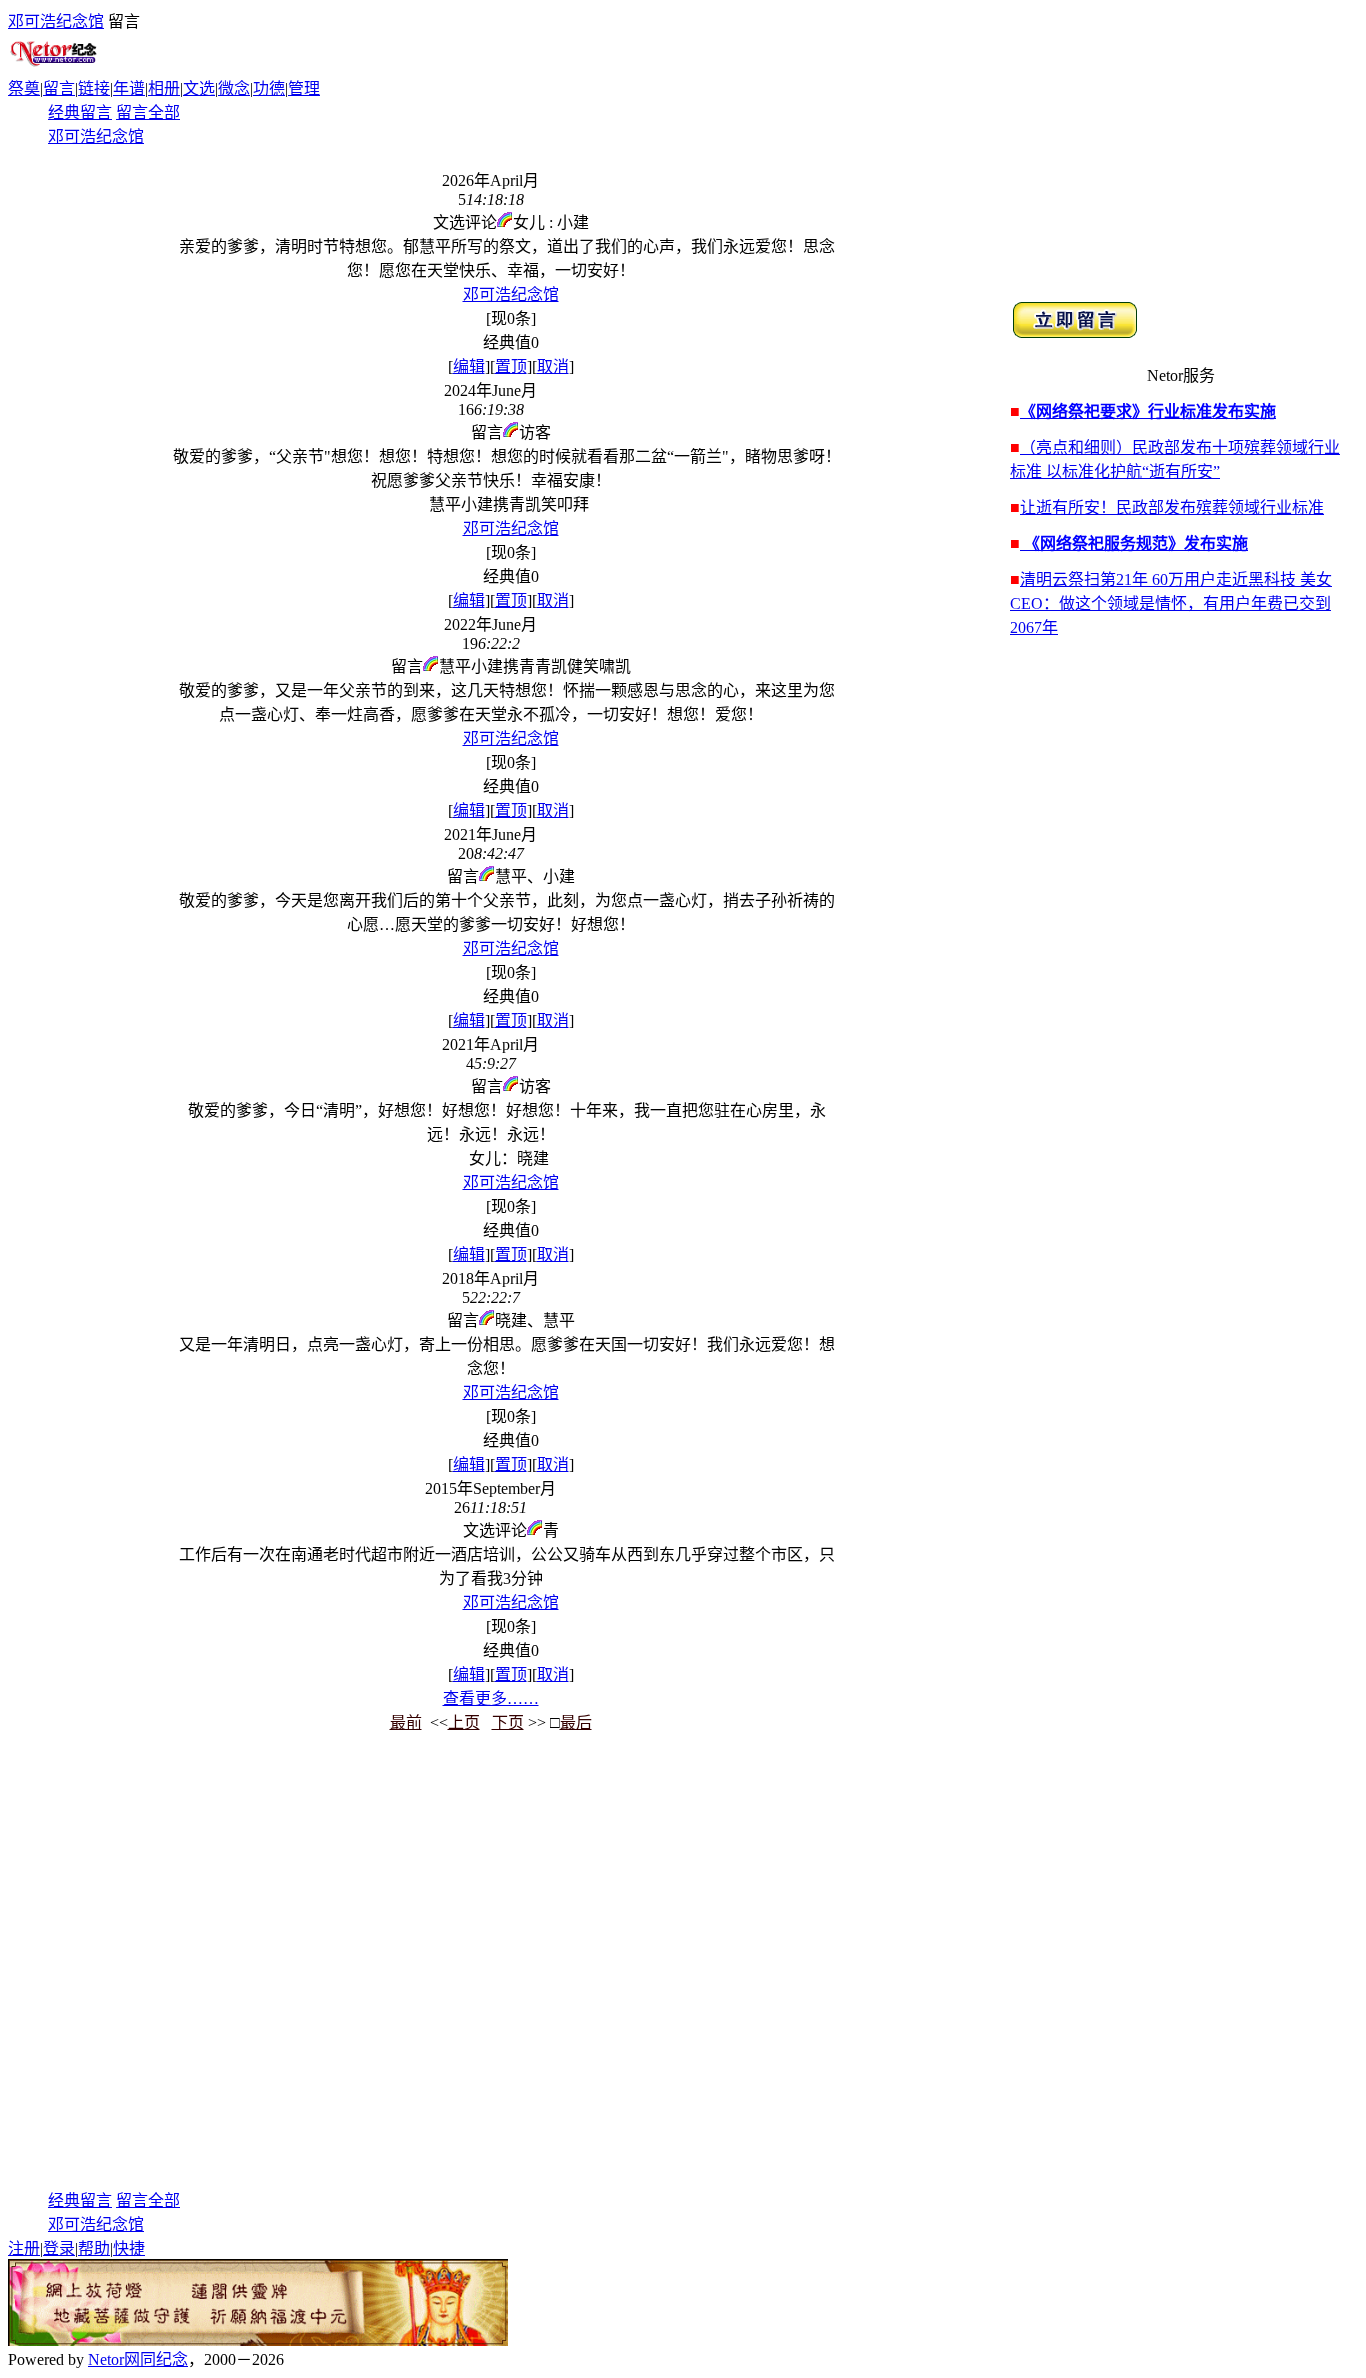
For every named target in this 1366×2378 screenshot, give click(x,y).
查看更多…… (491, 1698)
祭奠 (24, 88)
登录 (59, 2248)
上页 (464, 1722)
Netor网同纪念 (138, 2359)
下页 (508, 1722)
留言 (59, 88)
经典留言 (80, 112)
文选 (199, 88)
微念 (234, 88)
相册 (164, 88)
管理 (304, 88)
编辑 (469, 366)
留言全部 (148, 112)
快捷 (129, 2248)
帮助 (94, 2248)
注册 (24, 2248)
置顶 (511, 366)
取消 (553, 366)
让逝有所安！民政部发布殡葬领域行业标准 (1172, 507)
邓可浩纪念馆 (56, 21)
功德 (269, 88)
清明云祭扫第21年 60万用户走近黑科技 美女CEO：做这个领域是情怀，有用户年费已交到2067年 (1171, 603)
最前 (406, 1722)
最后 (576, 1722)
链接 (94, 88)
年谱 (129, 88)
